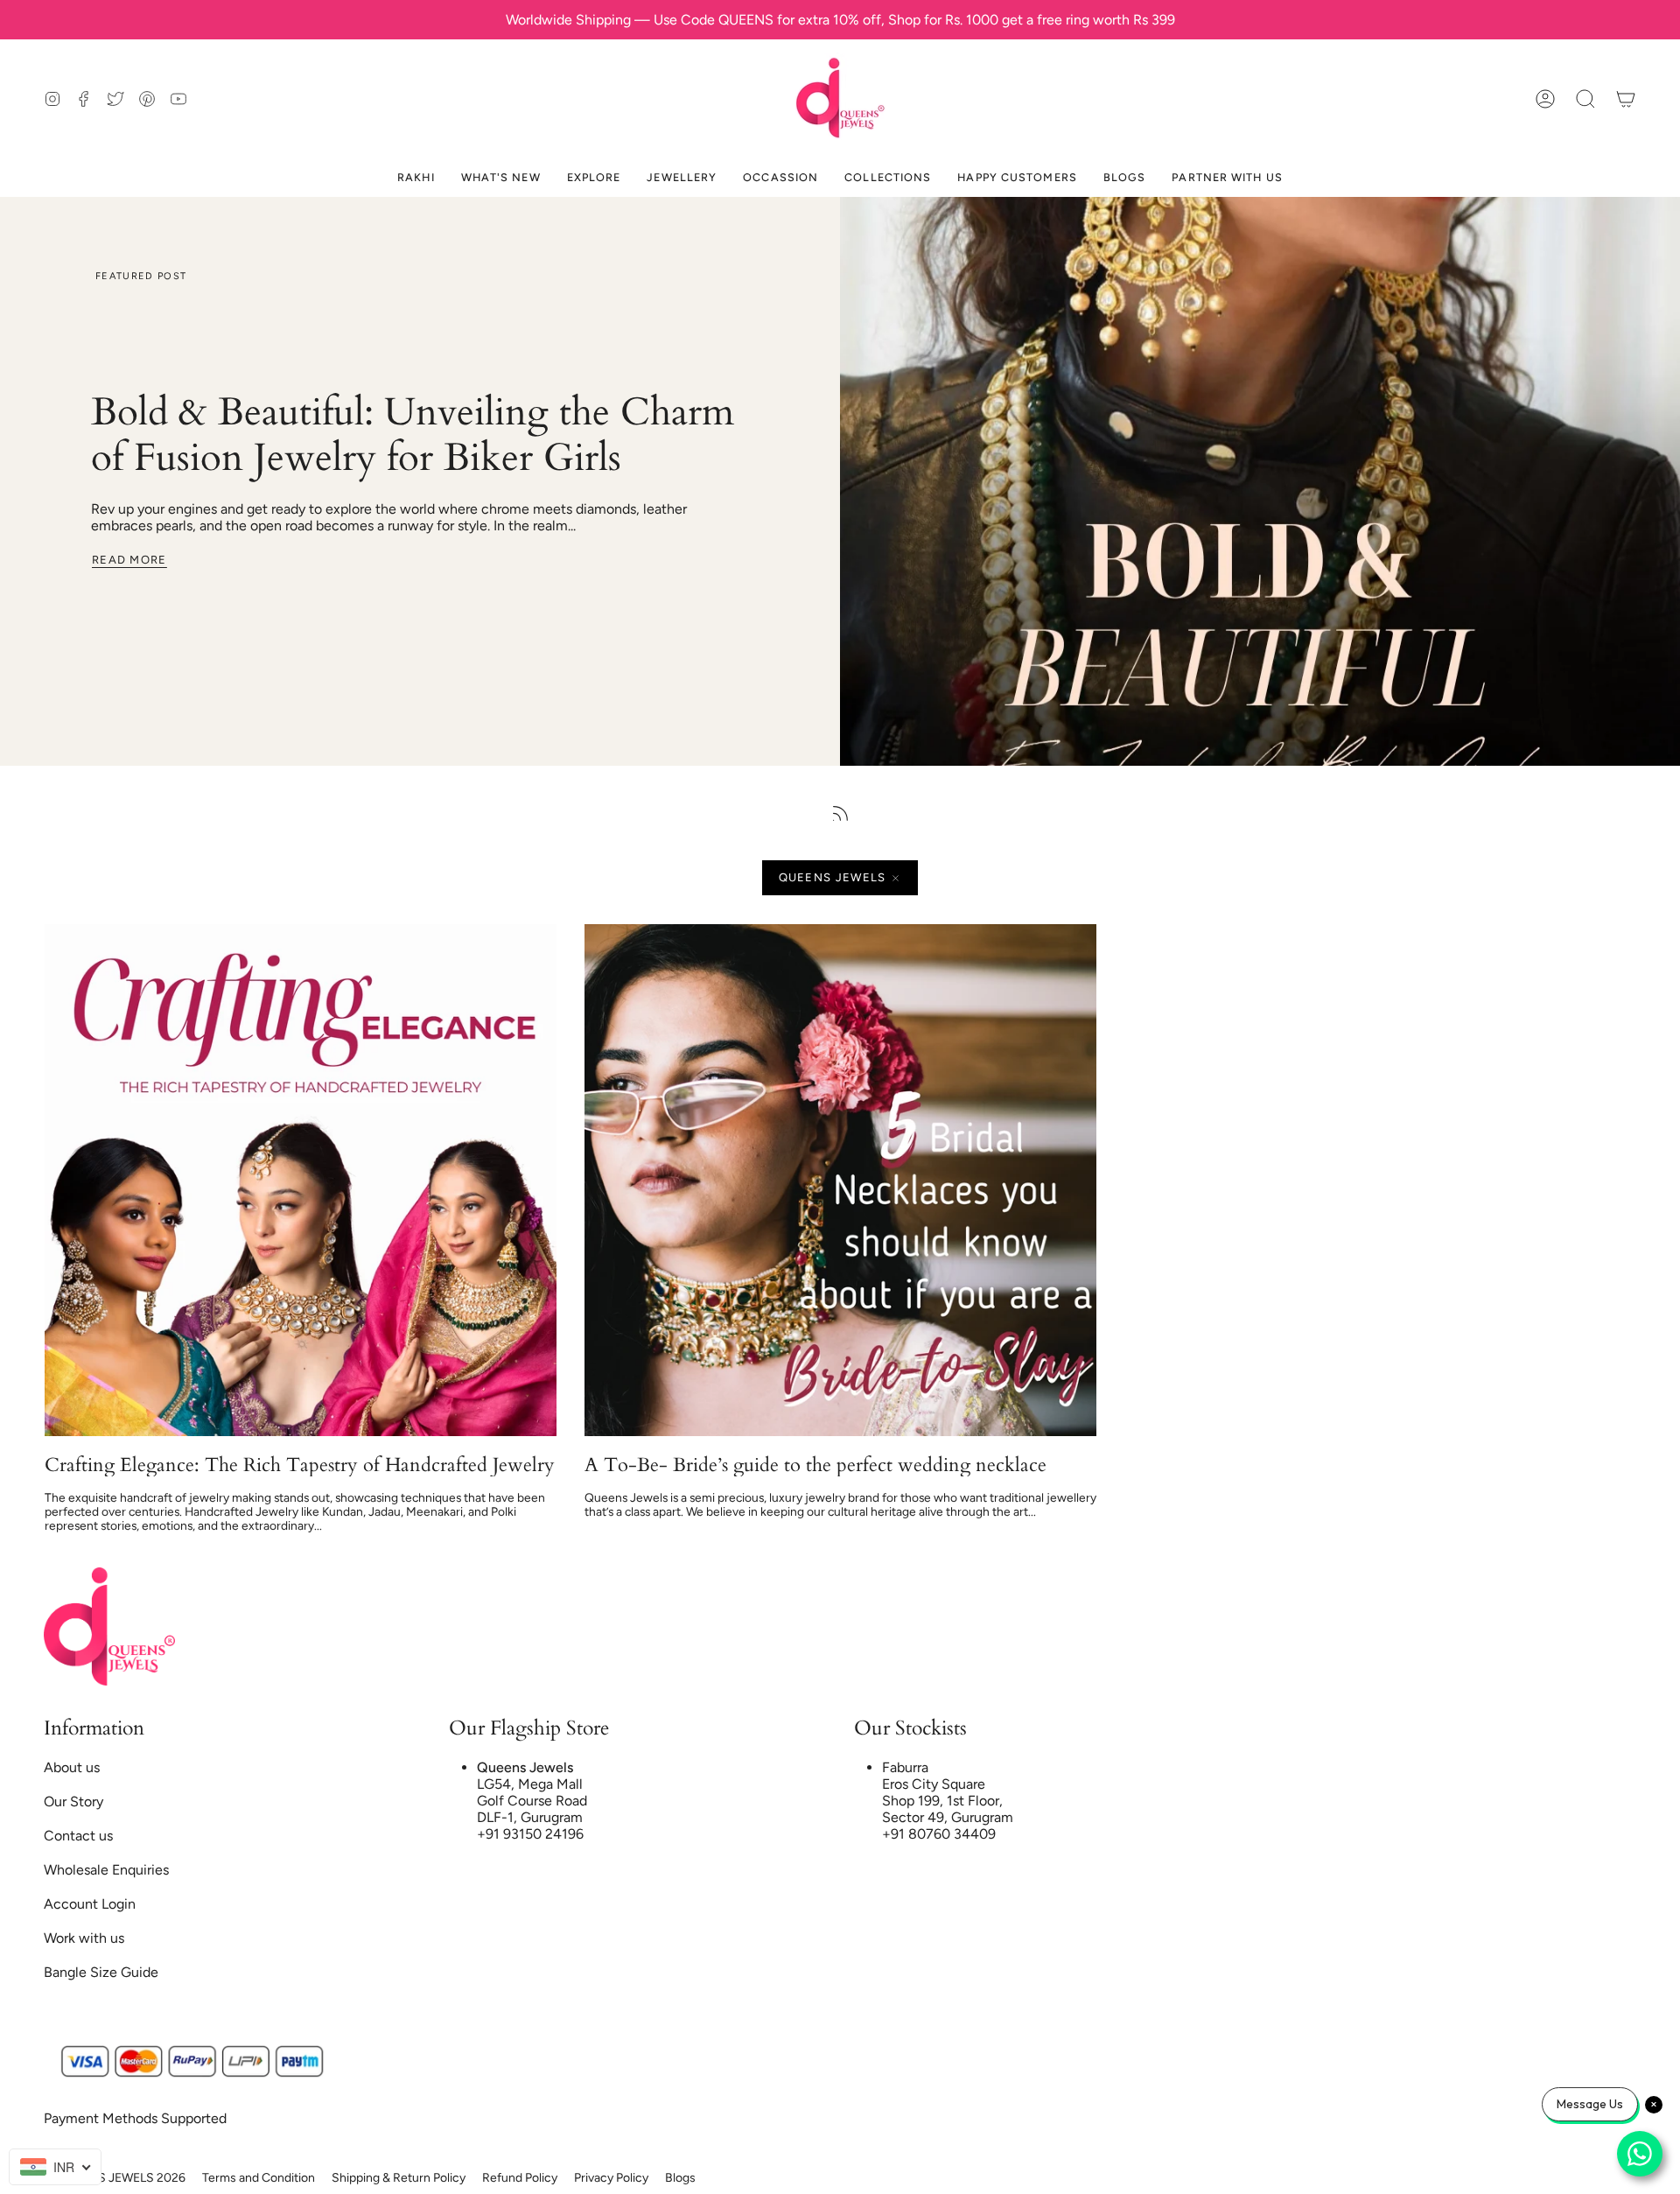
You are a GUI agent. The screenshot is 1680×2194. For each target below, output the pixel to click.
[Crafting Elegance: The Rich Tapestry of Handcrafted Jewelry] (301, 1180)
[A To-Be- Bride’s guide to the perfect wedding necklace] (840, 1180)
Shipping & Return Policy (399, 2178)
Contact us (78, 1836)
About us (72, 1767)
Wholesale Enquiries (106, 1870)
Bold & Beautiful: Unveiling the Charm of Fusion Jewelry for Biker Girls (413, 435)
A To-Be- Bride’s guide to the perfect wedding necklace (815, 1465)
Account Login (90, 1904)
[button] (1585, 98)
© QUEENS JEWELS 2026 (115, 2178)
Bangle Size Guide (101, 1972)
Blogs (680, 2178)
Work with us (84, 1938)
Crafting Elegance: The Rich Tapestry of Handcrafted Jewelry (300, 1465)
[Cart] (1626, 98)
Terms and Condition (259, 2178)
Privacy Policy (611, 2178)
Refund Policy (520, 2178)
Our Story (73, 1801)
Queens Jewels (833, 877)
